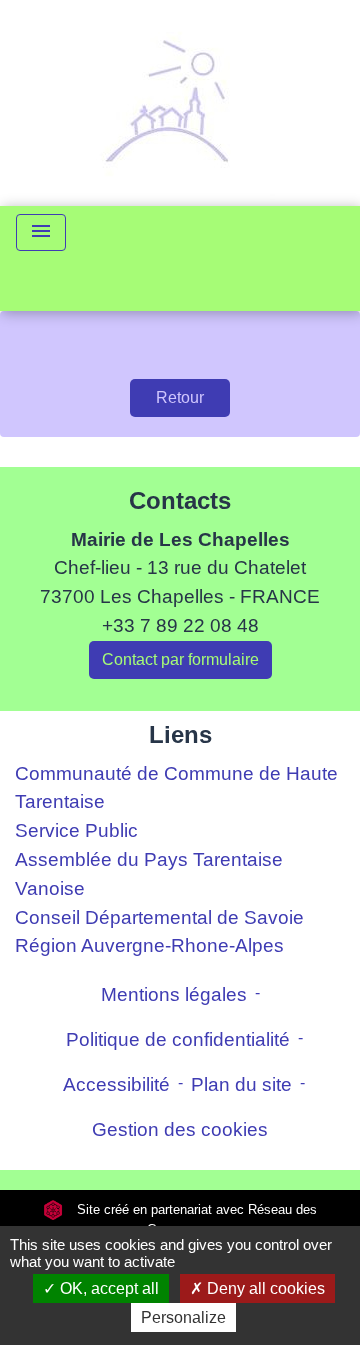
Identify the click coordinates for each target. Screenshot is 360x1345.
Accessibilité (116, 1084)
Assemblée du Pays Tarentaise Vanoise (149, 874)
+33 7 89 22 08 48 (180, 625)
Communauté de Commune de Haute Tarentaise (176, 788)
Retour (180, 397)
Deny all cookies (264, 1288)
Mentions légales (174, 994)
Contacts (180, 500)
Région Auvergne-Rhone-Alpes (149, 945)
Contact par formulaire (180, 659)
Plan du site (241, 1084)
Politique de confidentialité (178, 1039)
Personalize (183, 1317)
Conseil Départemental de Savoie (159, 917)
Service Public (76, 830)
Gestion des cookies (180, 1129)
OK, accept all (107, 1288)
